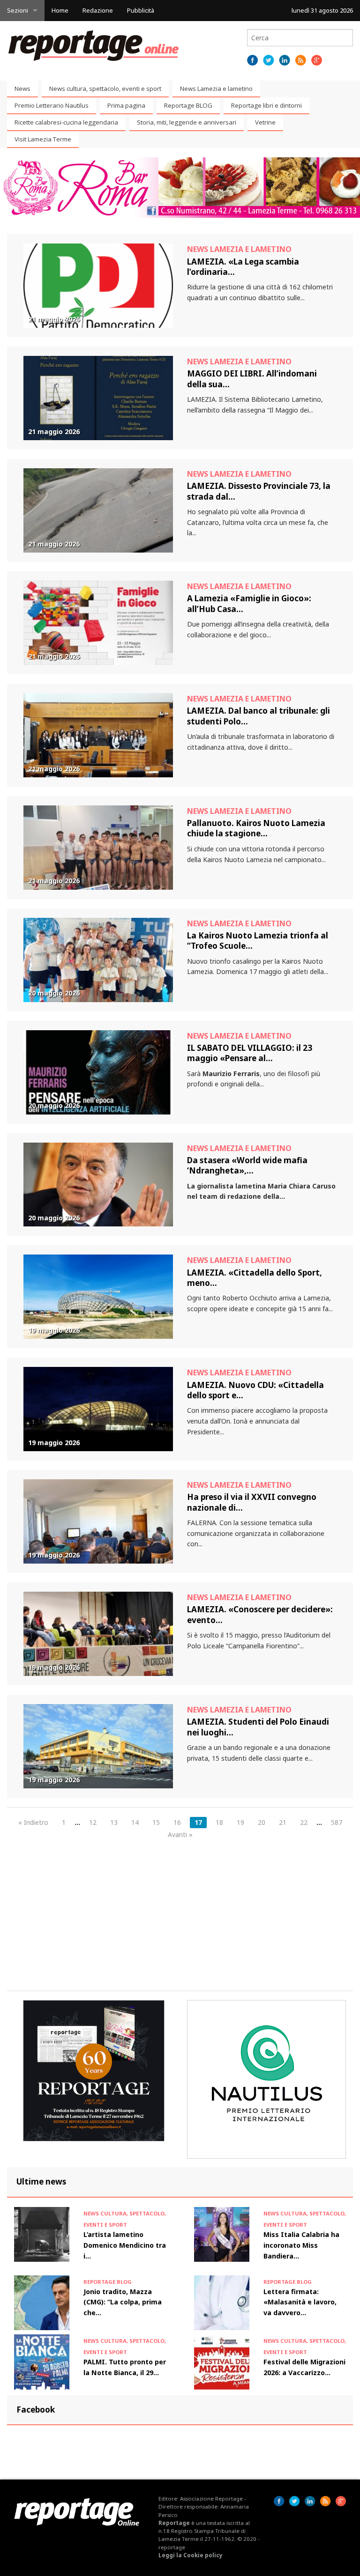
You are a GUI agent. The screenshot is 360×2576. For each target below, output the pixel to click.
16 (177, 1822)
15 (156, 1822)
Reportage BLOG (188, 105)
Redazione (98, 10)
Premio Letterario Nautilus (52, 105)
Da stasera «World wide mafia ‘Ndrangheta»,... (247, 1165)
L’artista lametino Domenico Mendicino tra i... (125, 2245)
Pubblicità (141, 10)
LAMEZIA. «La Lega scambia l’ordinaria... (243, 267)
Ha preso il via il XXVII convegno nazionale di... (252, 1502)
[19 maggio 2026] (98, 1296)
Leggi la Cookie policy (191, 2555)
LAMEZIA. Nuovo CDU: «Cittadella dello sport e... (255, 1390)
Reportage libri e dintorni (266, 105)
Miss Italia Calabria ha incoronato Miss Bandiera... (301, 2245)
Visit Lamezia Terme (43, 139)
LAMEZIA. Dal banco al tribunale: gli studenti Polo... (259, 716)
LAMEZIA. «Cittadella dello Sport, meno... (255, 1278)
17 (198, 1822)
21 (283, 1822)
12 (93, 1822)
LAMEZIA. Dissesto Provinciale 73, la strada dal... (259, 491)
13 (114, 1822)
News (22, 89)
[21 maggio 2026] (98, 285)
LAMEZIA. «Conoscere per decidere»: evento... (260, 1614)
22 (304, 1822)
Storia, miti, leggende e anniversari (187, 122)
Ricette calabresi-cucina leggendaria (66, 122)
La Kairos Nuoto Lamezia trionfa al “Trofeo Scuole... (258, 941)
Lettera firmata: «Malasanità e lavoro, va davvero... (300, 2302)
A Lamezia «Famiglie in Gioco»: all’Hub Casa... (249, 603)
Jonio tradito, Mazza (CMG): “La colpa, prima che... (123, 2302)
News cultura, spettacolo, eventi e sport (105, 89)
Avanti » (180, 1834)
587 (337, 1822)
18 (219, 1822)
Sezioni (18, 10)
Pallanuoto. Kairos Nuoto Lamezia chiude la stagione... (256, 828)
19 (240, 1822)
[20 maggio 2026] (98, 959)
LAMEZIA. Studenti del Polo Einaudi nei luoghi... (258, 1727)
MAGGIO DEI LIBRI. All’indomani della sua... (252, 379)
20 (262, 1822)
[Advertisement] (180, 1915)
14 (135, 1822)
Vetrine (265, 122)
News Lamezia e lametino (216, 89)
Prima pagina (126, 105)
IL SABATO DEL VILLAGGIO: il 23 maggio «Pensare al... (250, 1053)
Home (60, 10)
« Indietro (33, 1822)
